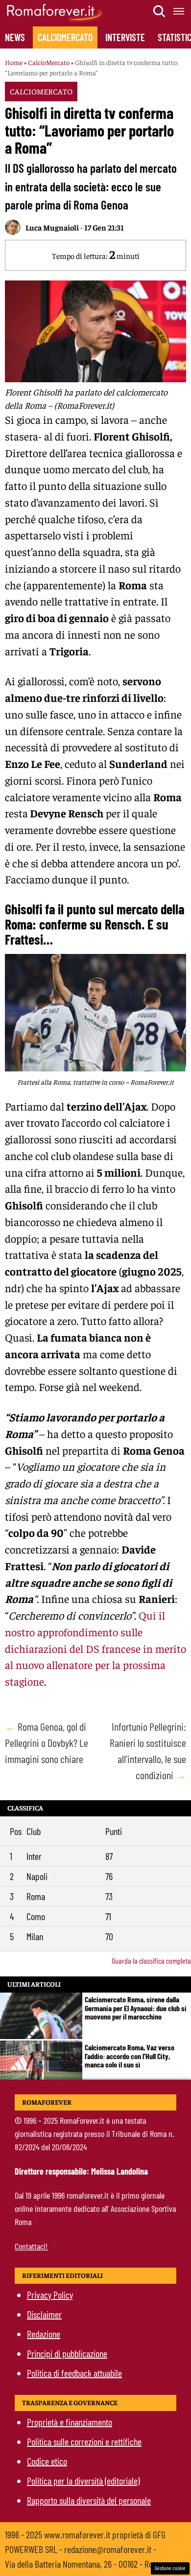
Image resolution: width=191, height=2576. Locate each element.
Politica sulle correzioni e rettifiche (84, 2441)
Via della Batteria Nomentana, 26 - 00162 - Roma (84, 2564)
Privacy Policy (50, 2295)
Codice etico (47, 2461)
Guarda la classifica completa (151, 1961)
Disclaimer (44, 2314)
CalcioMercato (65, 37)
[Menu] (179, 11)
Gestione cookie (170, 2568)
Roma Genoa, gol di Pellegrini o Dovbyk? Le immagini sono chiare (47, 1742)
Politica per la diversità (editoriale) (83, 2481)
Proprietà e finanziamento (70, 2422)
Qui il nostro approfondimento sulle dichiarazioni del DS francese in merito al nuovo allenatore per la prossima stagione (95, 1648)
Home (14, 62)
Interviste (125, 37)
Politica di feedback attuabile (74, 2373)
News (15, 37)
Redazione (44, 2334)
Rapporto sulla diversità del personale (89, 2500)
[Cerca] (160, 11)
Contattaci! (31, 2246)
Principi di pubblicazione (67, 2353)
